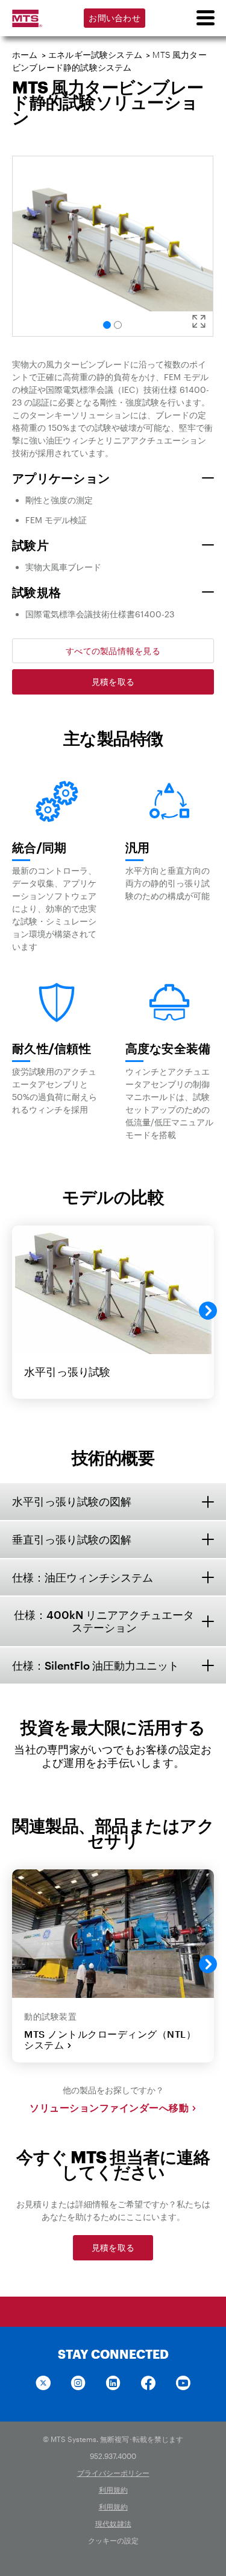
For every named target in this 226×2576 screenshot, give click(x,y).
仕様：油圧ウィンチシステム (83, 1577)
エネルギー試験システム (95, 55)
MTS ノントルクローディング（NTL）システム (110, 2040)
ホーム (25, 55)
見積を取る (113, 682)
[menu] (205, 18)
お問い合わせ (115, 18)
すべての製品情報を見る (113, 651)
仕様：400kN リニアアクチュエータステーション (104, 1621)
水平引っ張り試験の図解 (72, 1501)
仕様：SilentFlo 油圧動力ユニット (96, 1665)
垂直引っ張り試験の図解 (72, 1539)
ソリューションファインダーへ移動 (109, 2108)
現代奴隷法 (113, 2524)
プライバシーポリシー (113, 2473)
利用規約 (113, 2490)
